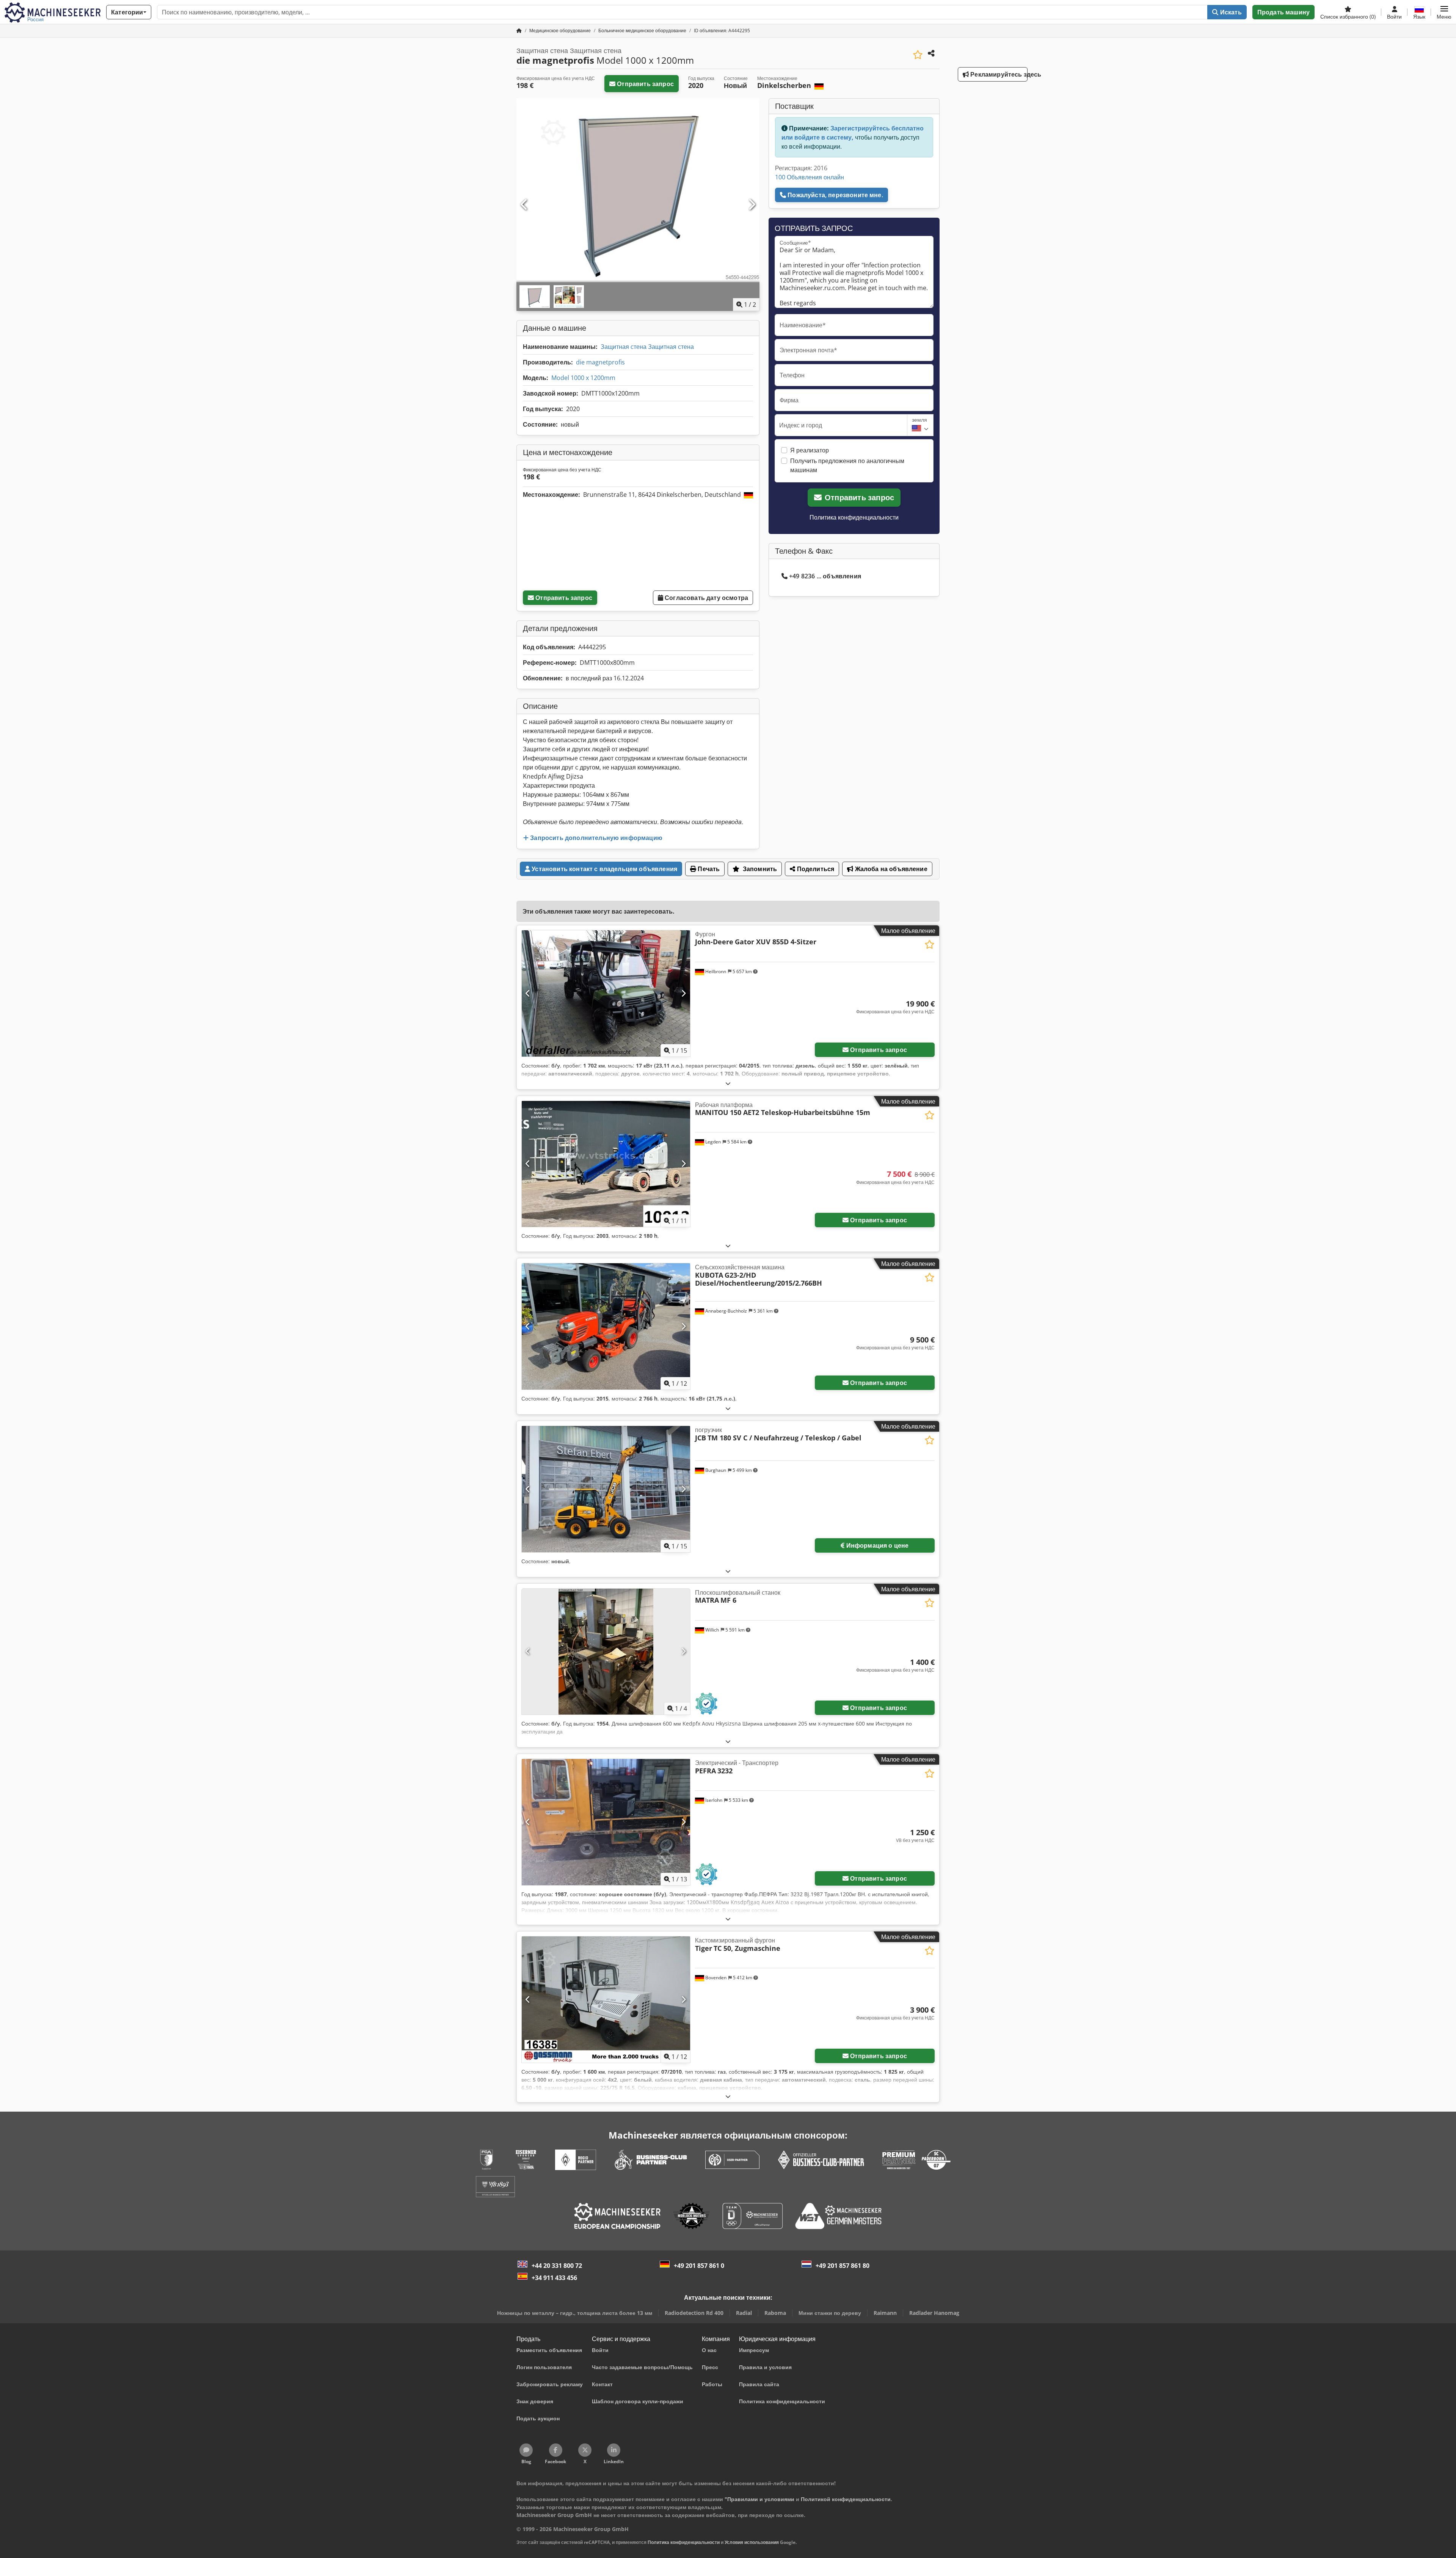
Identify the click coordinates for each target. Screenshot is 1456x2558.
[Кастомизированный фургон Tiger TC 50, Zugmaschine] (606, 2000)
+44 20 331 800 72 (557, 2266)
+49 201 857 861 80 (843, 2266)
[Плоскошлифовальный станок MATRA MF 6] (606, 1652)
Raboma (775, 2313)
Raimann (885, 2313)
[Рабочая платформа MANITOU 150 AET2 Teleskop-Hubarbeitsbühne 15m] (606, 1164)
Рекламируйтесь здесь (998, 74)
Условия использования (752, 2542)
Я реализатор (810, 450)
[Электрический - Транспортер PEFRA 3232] (606, 1822)
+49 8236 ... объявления (825, 576)
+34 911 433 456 (554, 2278)
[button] (1444, 12)
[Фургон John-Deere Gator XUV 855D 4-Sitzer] (606, 993)
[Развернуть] (728, 1083)
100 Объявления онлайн (810, 177)
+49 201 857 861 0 (699, 2266)
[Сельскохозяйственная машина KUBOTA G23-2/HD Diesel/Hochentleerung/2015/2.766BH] (606, 1326)
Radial (744, 2313)
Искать (1230, 12)
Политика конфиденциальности (854, 517)
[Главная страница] (519, 31)
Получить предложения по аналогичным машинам (847, 465)
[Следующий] (752, 205)
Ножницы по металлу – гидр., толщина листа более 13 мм (575, 2313)
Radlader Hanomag (934, 2313)
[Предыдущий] (524, 205)
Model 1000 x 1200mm (583, 378)
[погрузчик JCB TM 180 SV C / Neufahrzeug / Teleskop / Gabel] (606, 1489)
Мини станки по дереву (830, 2313)
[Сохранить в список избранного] (918, 55)
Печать (708, 869)
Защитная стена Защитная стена (647, 347)
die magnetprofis (600, 362)
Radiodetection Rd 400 (694, 2313)
